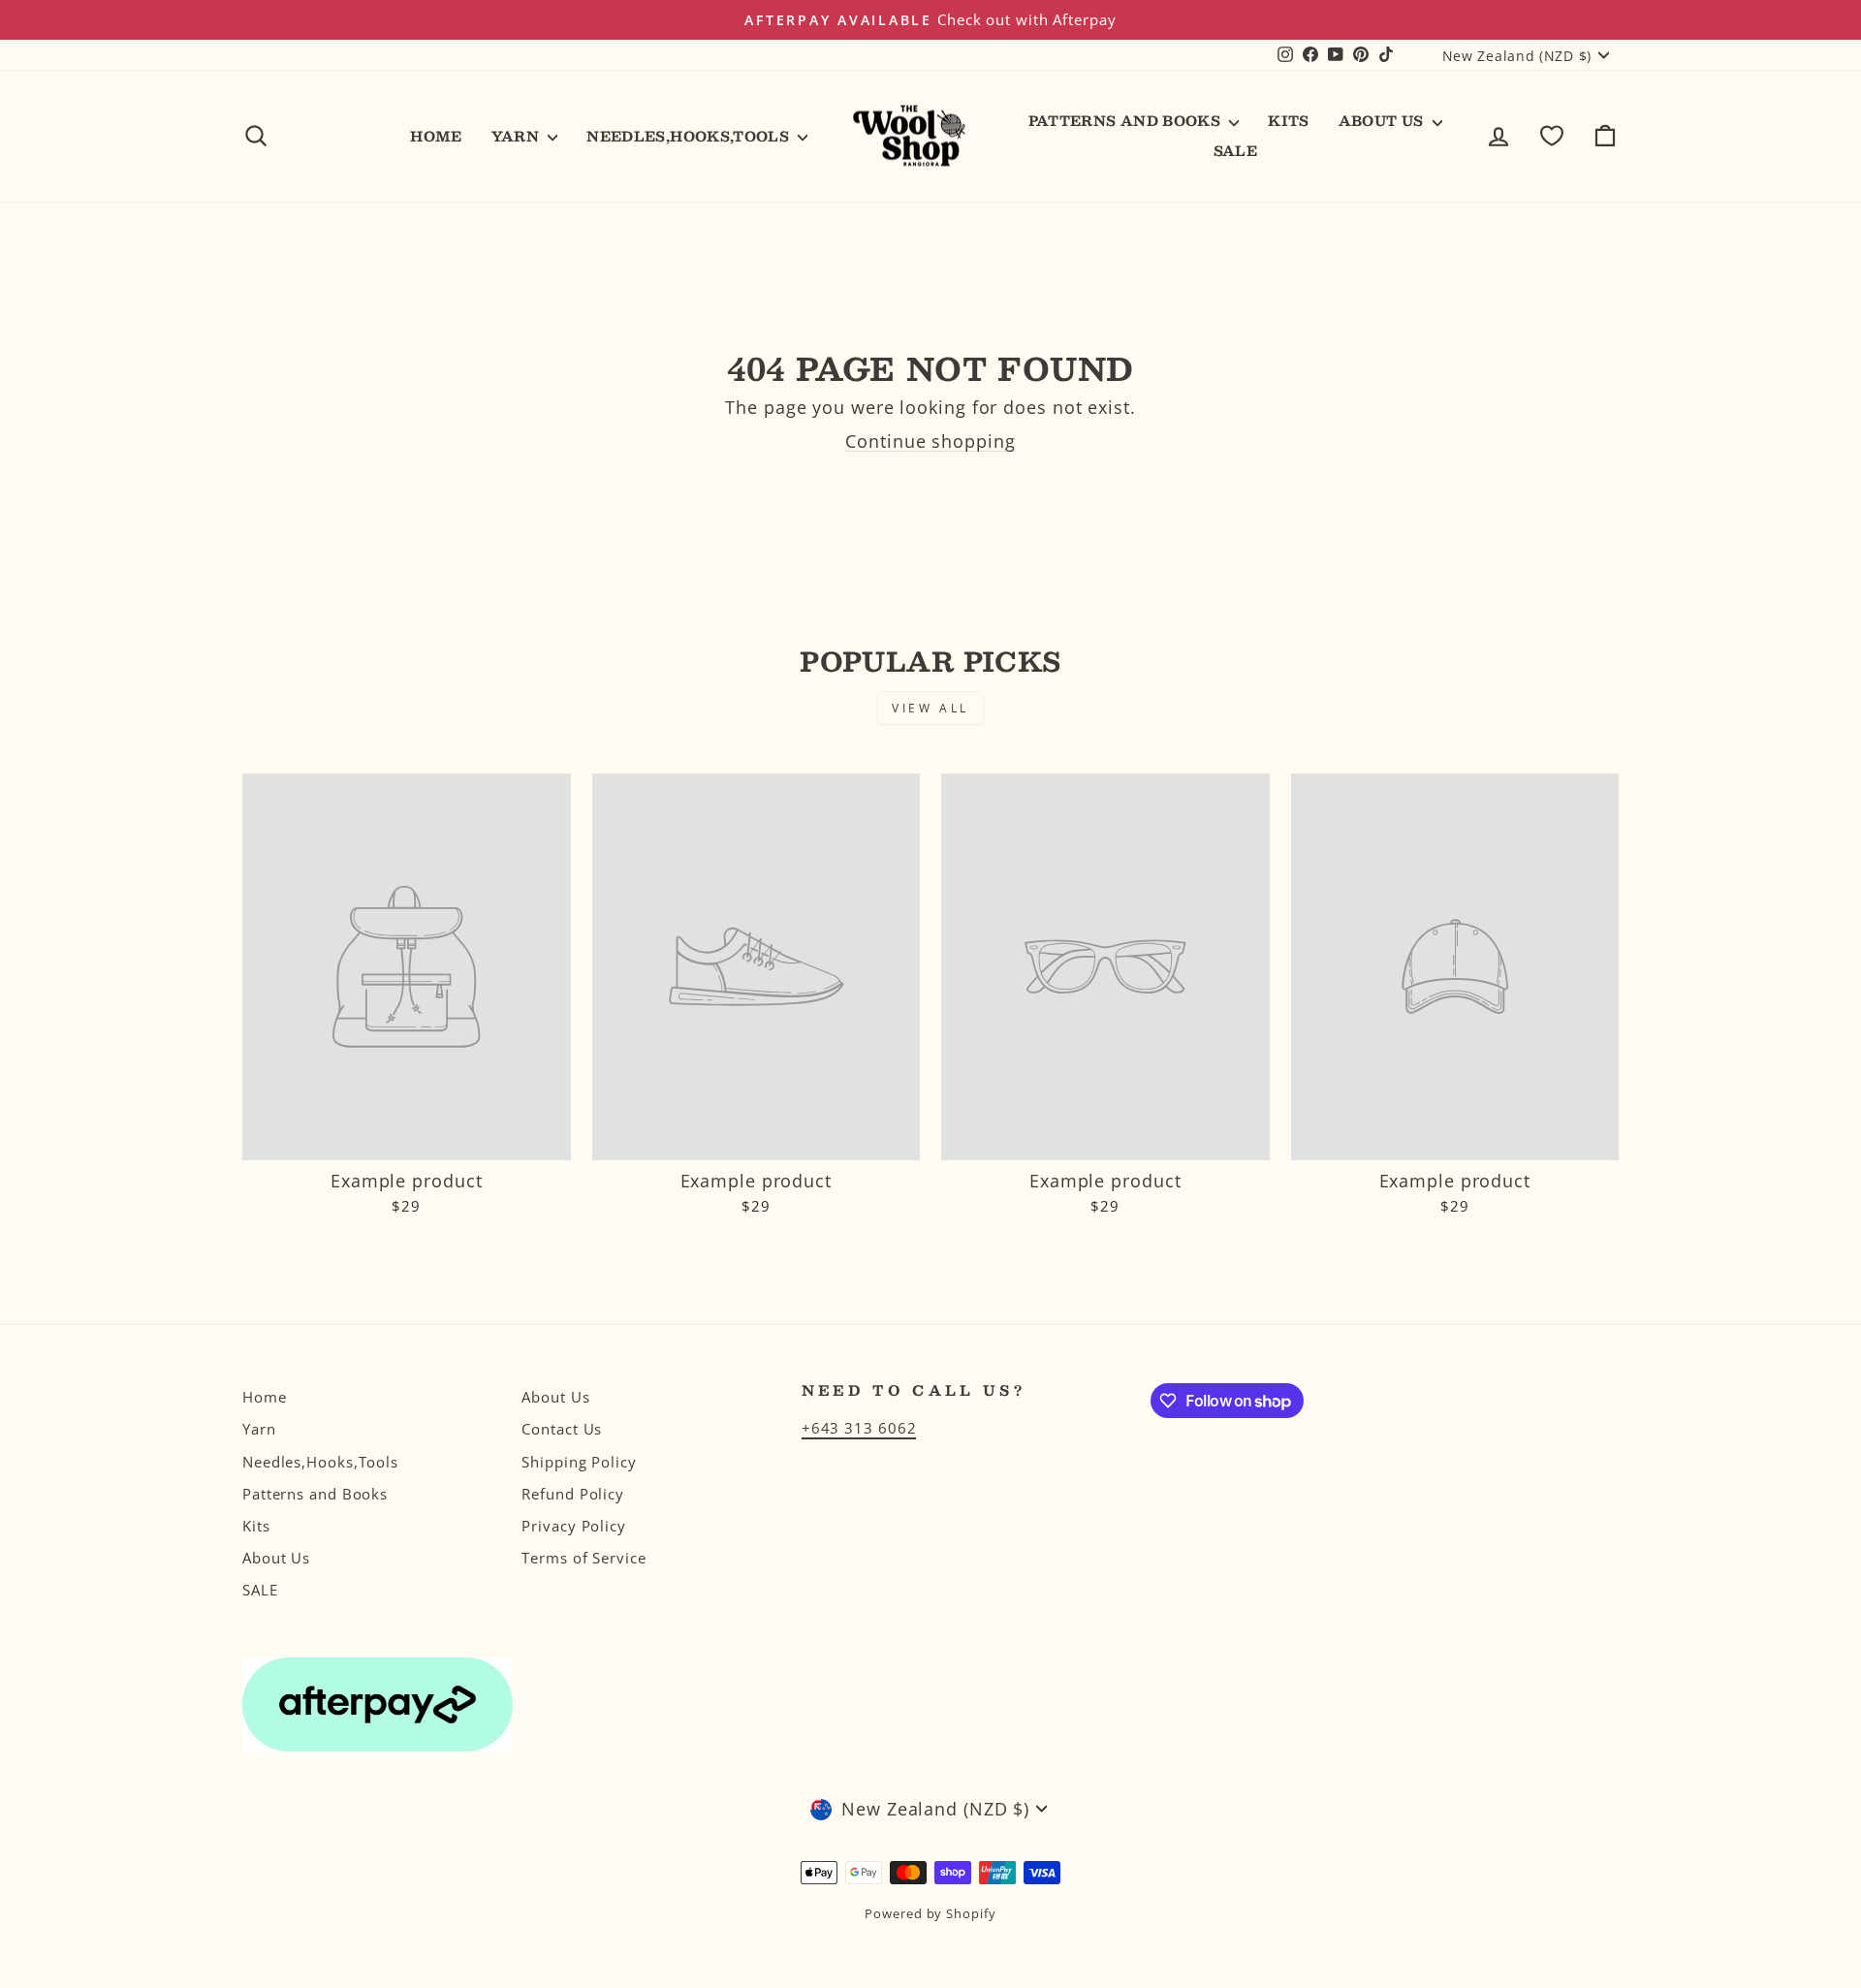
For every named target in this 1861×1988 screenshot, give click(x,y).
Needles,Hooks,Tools (690, 136)
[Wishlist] (1552, 136)
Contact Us (562, 1429)
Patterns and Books (1127, 120)
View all (930, 708)
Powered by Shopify (930, 1914)
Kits (1288, 120)
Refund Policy (573, 1494)
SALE (1235, 150)
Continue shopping (930, 441)
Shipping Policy (579, 1462)
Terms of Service (584, 1558)
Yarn (518, 136)
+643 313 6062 (859, 1428)
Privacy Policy (574, 1526)
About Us (1383, 120)
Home (436, 136)
